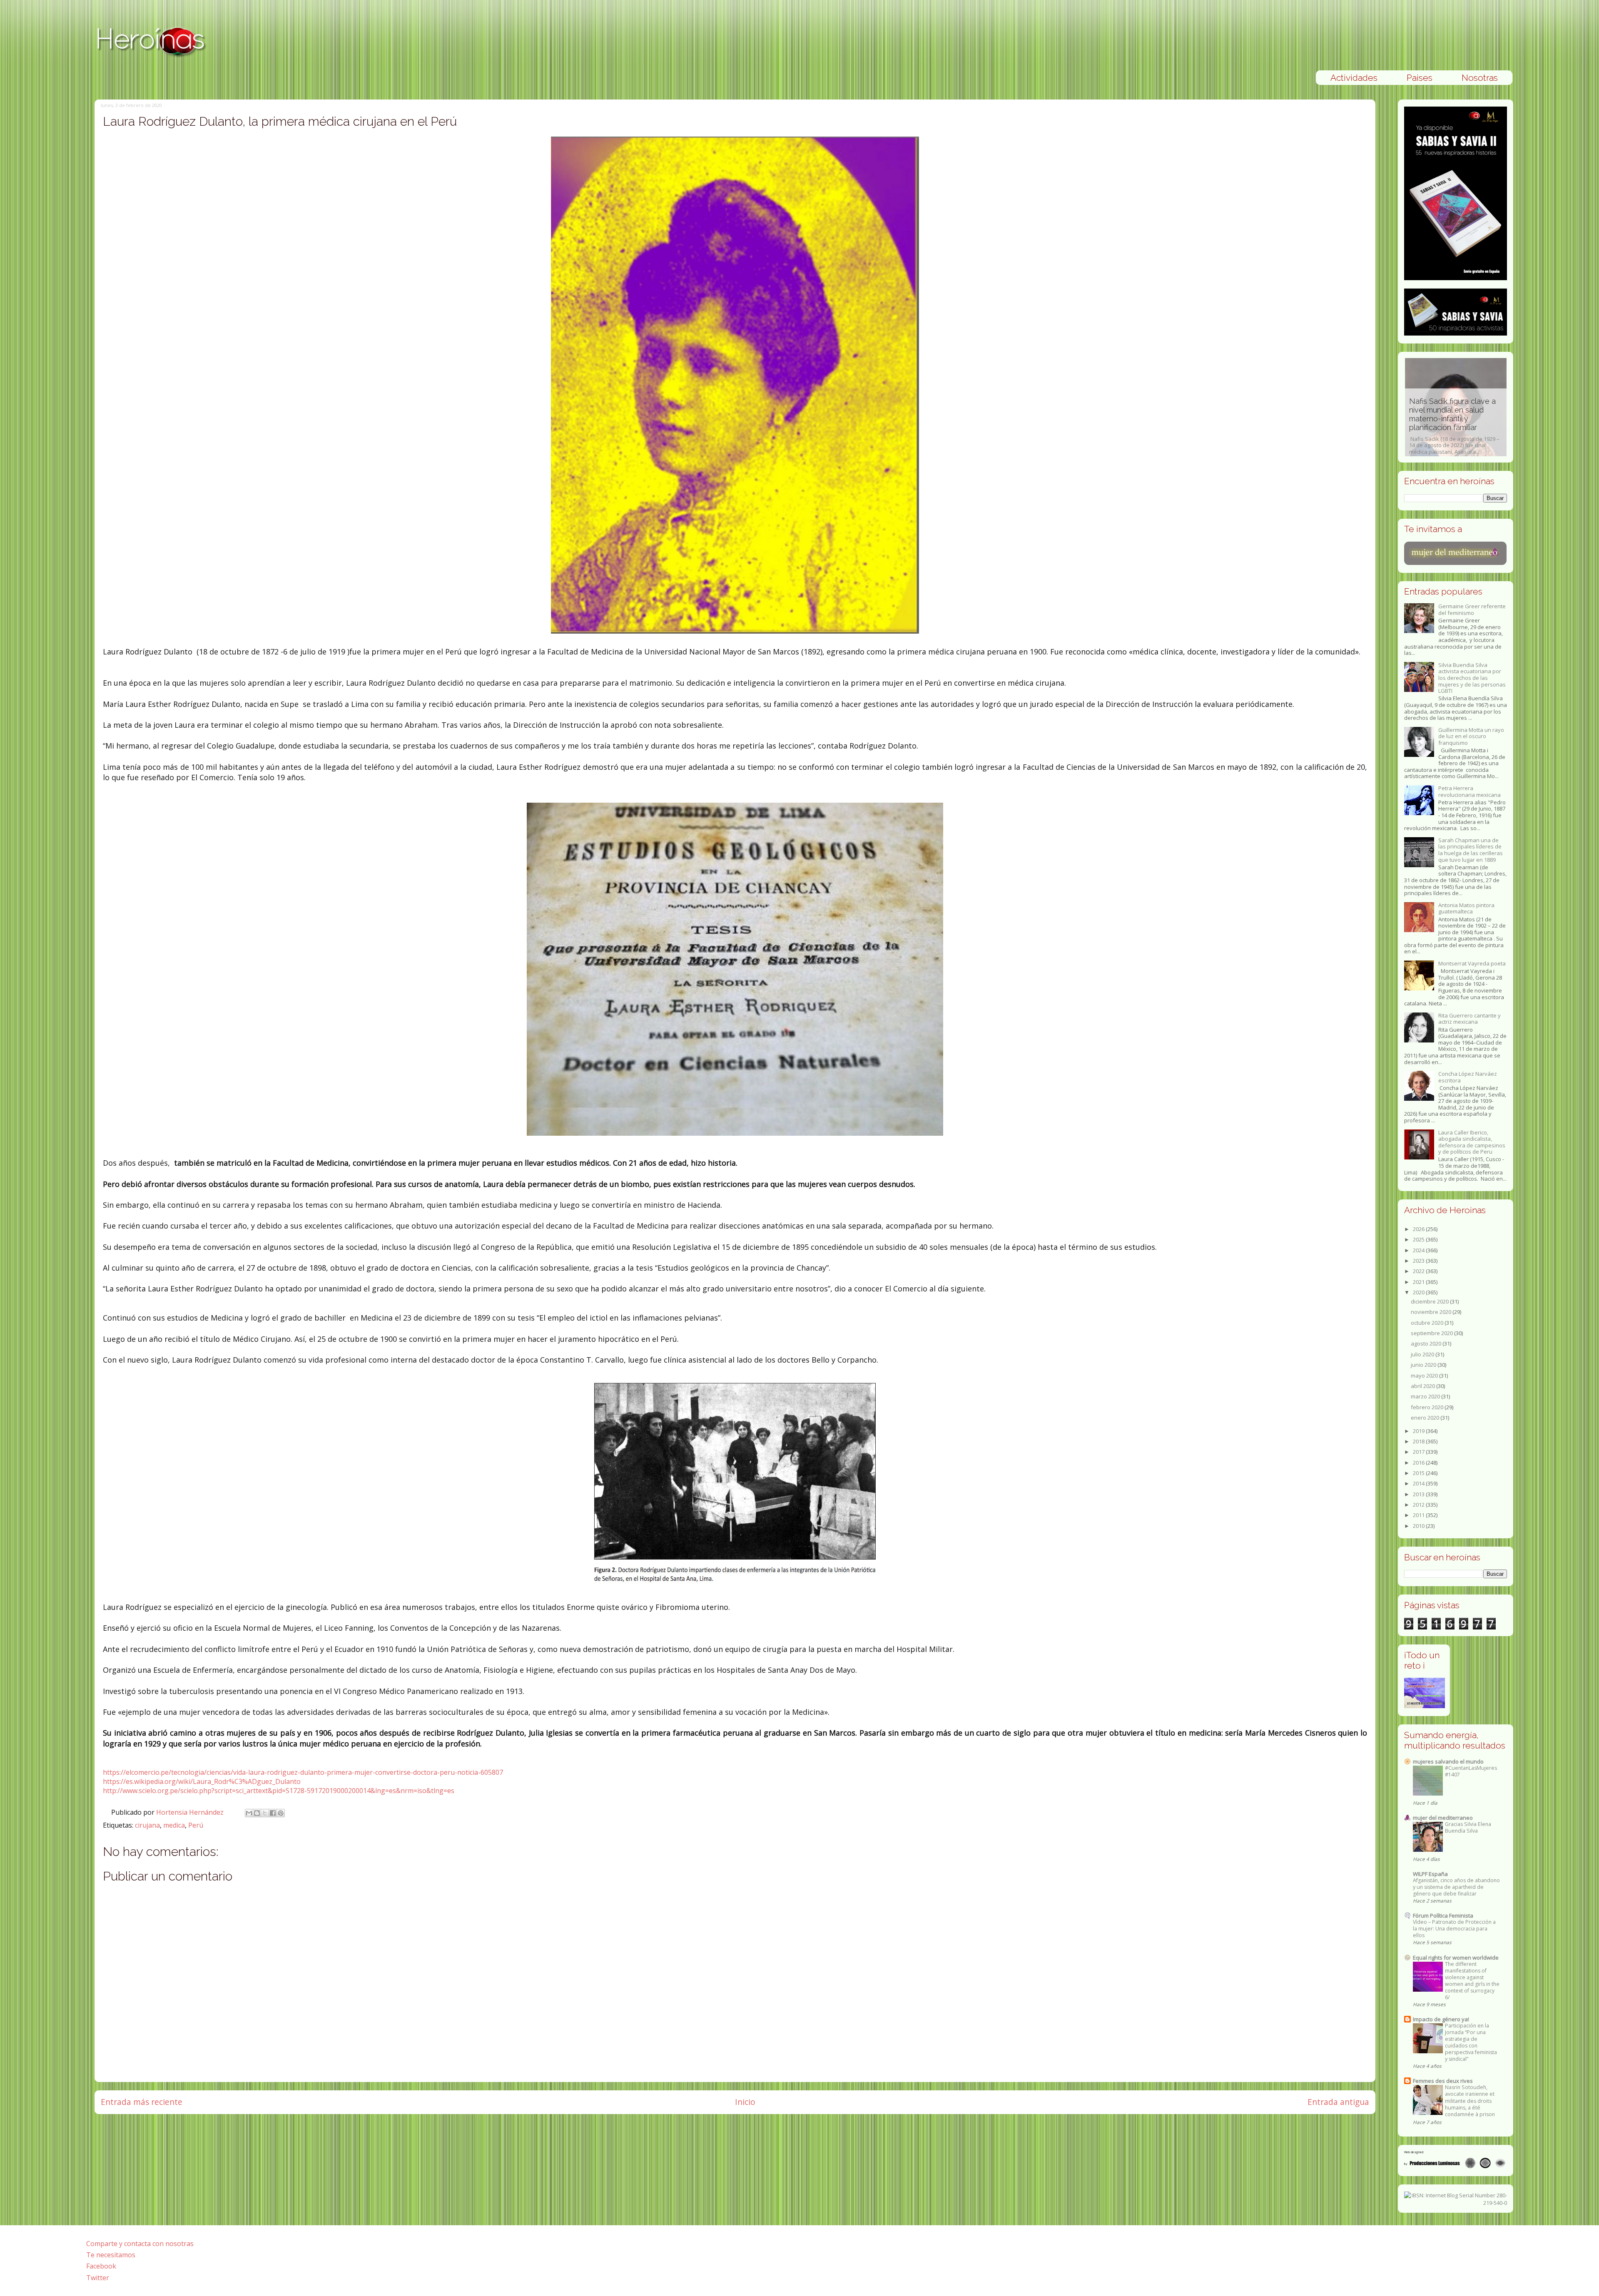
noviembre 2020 (1432, 1312)
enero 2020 (1426, 1418)
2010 (1419, 1526)
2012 (1419, 1505)
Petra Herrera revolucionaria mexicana (1469, 791)
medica (174, 1825)
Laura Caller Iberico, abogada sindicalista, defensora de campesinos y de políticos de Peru (1472, 1142)
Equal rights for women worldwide (1456, 1958)
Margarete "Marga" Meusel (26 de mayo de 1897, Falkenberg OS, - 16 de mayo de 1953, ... (1483, 426)
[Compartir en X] (265, 1813)
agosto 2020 (1427, 1343)
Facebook (101, 2266)
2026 (1419, 1229)
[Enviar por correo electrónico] (249, 1813)
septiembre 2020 (1432, 1333)
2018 (1419, 1441)
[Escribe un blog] (257, 1813)
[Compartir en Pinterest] (281, 1813)
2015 (1419, 1473)
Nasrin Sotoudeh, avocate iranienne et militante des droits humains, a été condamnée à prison (1470, 2101)
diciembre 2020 (1430, 1301)
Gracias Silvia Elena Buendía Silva (1468, 1827)
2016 (1419, 1463)
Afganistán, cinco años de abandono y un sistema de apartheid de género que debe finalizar (1456, 1887)
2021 (1419, 1282)
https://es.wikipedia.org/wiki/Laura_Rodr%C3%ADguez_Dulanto (202, 1781)
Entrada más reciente (142, 2102)
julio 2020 (1423, 1354)
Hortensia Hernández (191, 1812)
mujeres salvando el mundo (1448, 1761)
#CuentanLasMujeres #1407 (1471, 1771)
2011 (1419, 1515)
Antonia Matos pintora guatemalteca (1466, 908)
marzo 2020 (1426, 1396)
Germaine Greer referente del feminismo (1472, 609)
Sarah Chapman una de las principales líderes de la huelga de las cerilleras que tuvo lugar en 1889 (1471, 850)
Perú (196, 1825)
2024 (1419, 1250)
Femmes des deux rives (1443, 2081)
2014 (1419, 1483)
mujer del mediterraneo (1443, 1818)
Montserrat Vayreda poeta (1472, 963)
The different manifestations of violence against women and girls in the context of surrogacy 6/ (1472, 1981)
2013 (1419, 1494)
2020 (1419, 1292)
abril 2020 (1423, 1386)
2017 (1419, 1452)
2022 (1419, 1271)
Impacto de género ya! (1441, 2019)
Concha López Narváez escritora (1468, 1077)
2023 (1419, 1261)
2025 (1419, 1239)
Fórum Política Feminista (1443, 1915)
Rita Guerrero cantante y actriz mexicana (1469, 1019)
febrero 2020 (1428, 1407)
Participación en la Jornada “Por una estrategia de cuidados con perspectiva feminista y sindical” (1471, 2042)
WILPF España (1430, 1874)
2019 (1419, 1431)
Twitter (98, 2278)
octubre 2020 (1428, 1323)
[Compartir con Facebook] (273, 1813)
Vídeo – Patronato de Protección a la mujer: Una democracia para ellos (1454, 1929)
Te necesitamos (111, 2255)
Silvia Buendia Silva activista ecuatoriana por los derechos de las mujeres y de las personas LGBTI (1472, 678)
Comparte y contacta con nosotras (140, 2244)
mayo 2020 (1425, 1376)
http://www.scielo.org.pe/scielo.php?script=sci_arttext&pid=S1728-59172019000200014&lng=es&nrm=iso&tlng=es (279, 1791)
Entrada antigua (1338, 2102)
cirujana (147, 1825)
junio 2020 (1424, 1365)
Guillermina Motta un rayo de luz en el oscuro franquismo (1471, 736)
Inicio (745, 2102)
